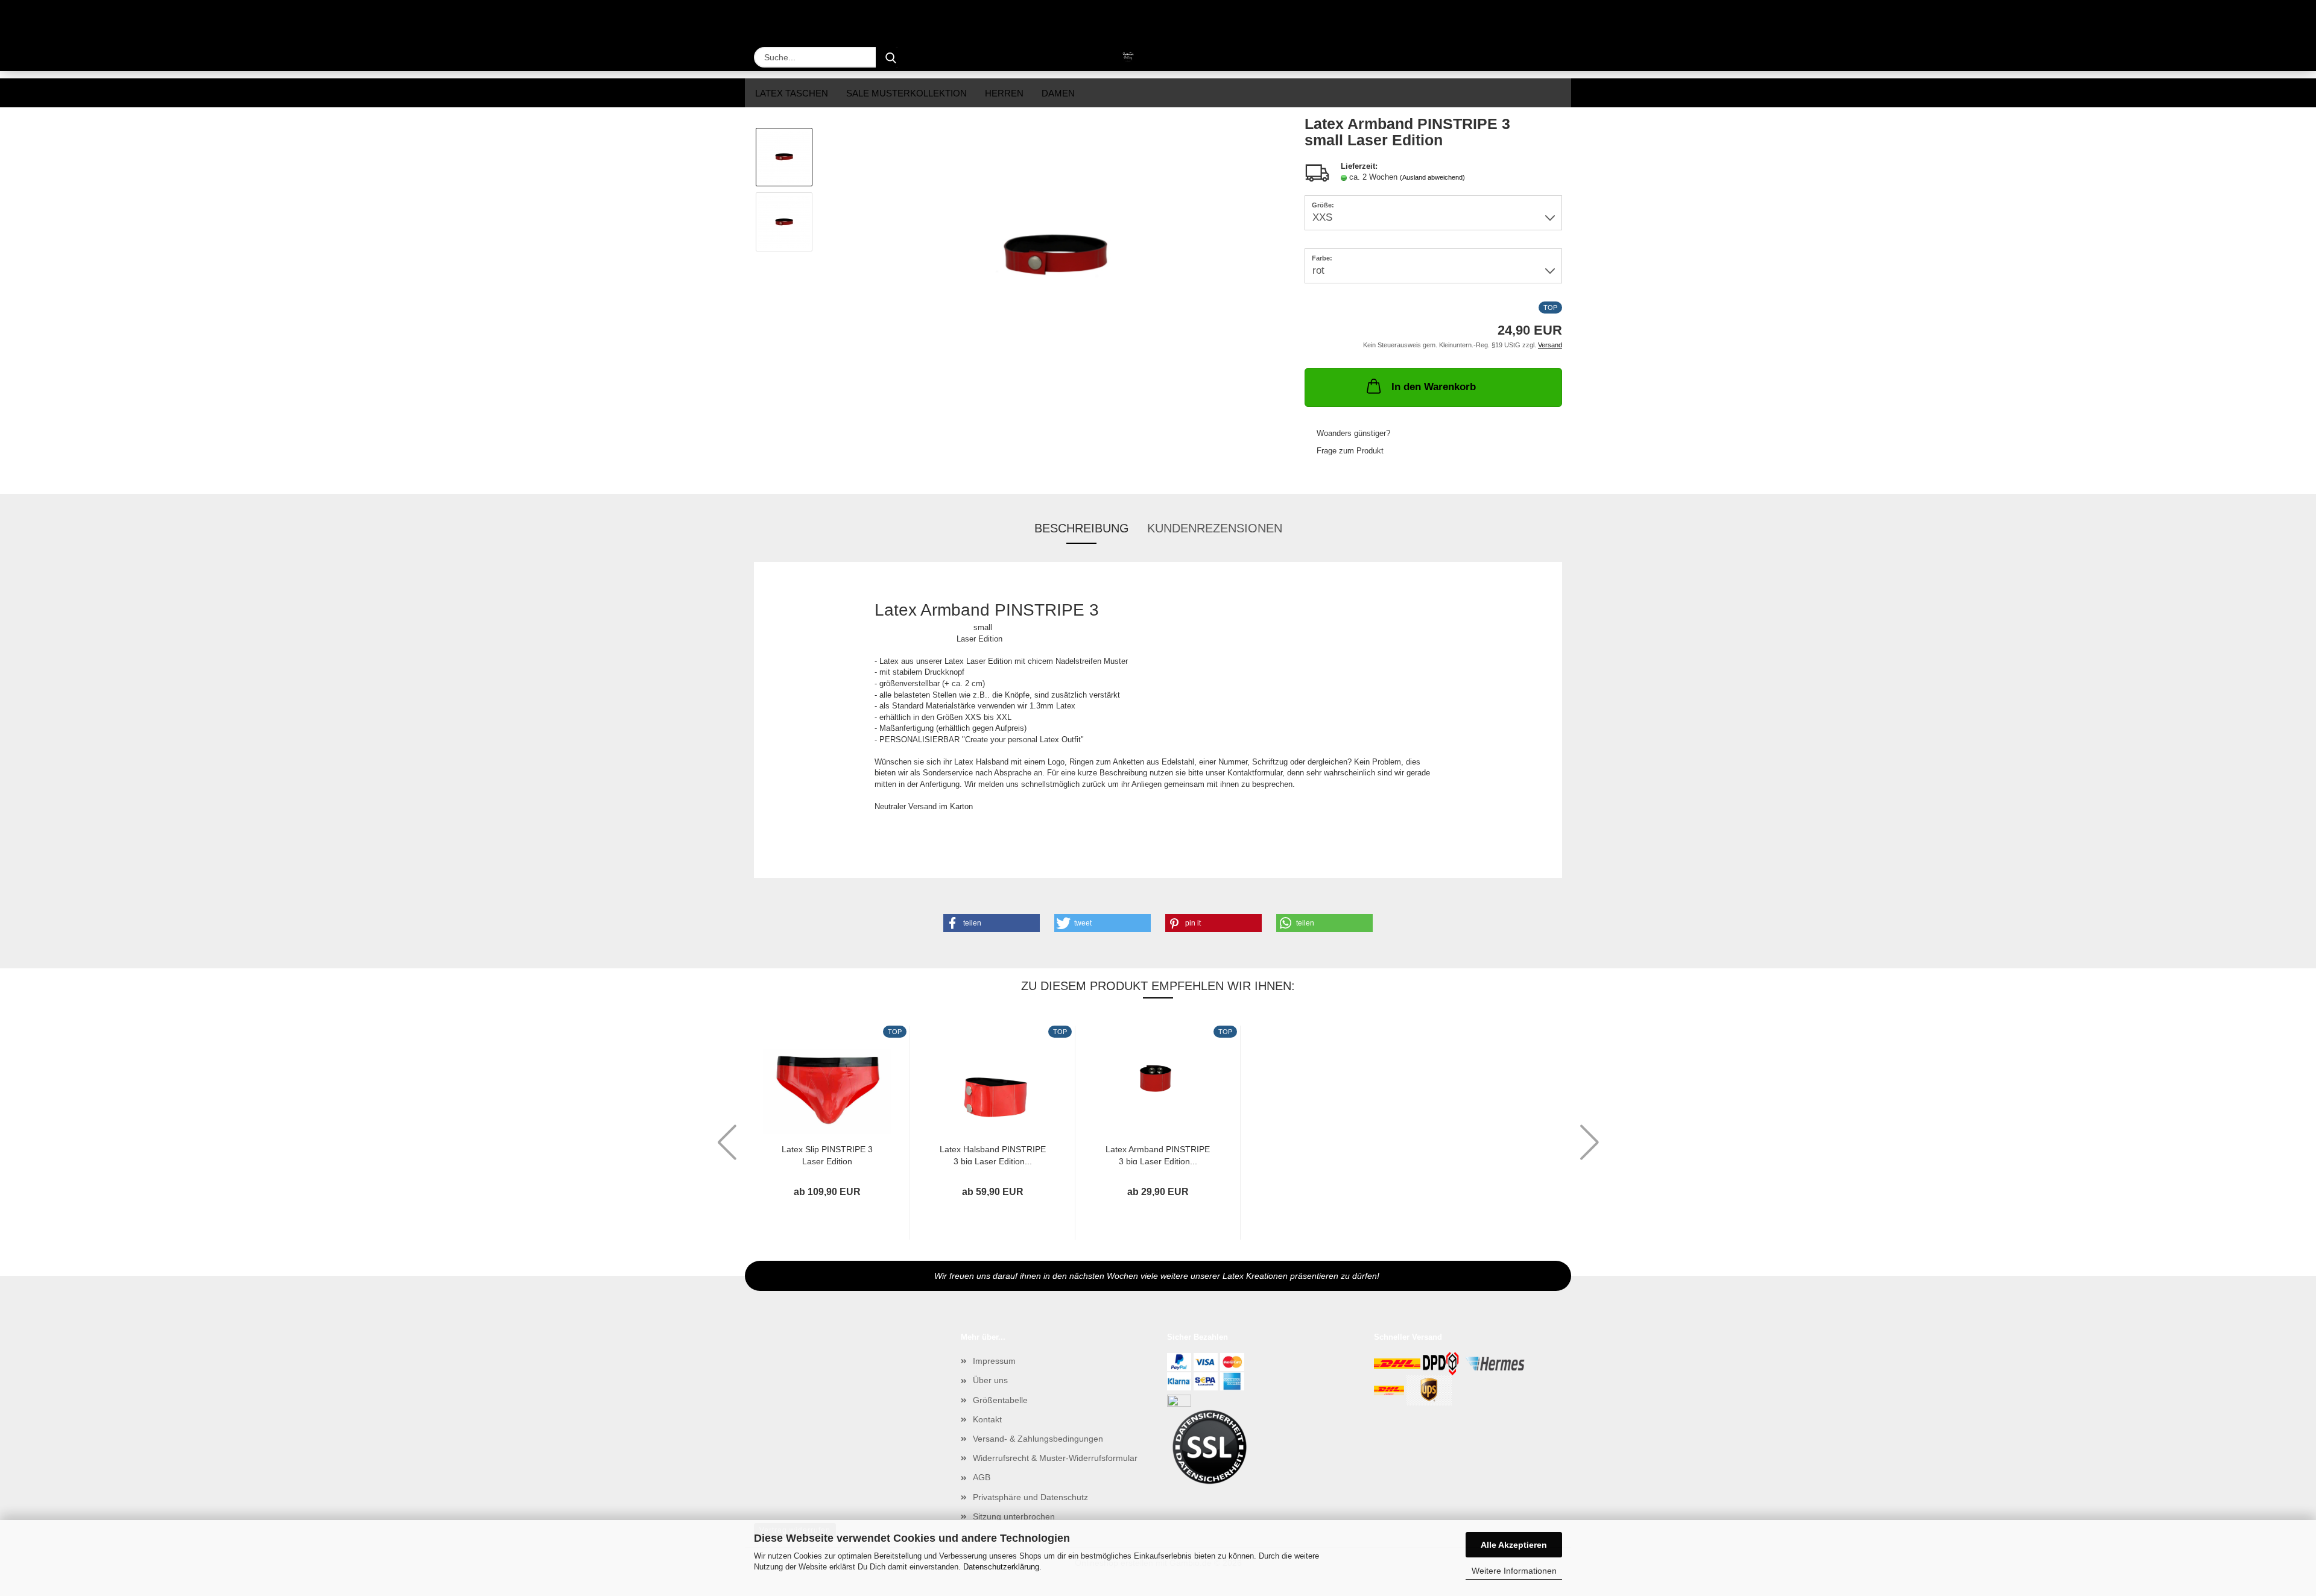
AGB (982, 1477)
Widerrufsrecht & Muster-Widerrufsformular (1055, 1458)
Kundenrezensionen (1215, 528)
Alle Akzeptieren (1514, 1545)
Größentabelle (1000, 1400)
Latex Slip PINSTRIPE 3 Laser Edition (827, 1154)
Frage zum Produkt (1350, 451)
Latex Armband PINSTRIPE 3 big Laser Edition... (1158, 1154)
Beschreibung (1082, 528)
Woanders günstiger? (1353, 433)
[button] (992, 923)
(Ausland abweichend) (1432, 177)
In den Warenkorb (1434, 387)
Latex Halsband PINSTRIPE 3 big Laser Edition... (993, 1154)
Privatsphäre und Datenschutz (1030, 1497)
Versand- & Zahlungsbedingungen (1038, 1439)
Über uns (990, 1380)
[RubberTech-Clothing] (1099, 57)
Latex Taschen (792, 93)
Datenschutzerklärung (1001, 1567)
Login (1551, 17)
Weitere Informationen (1514, 1571)
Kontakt (987, 1419)
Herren (1004, 93)
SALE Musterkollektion (906, 93)
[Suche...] (891, 57)
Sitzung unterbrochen (1014, 1516)
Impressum (994, 1361)
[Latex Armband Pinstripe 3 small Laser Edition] (1055, 254)
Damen (1058, 93)
